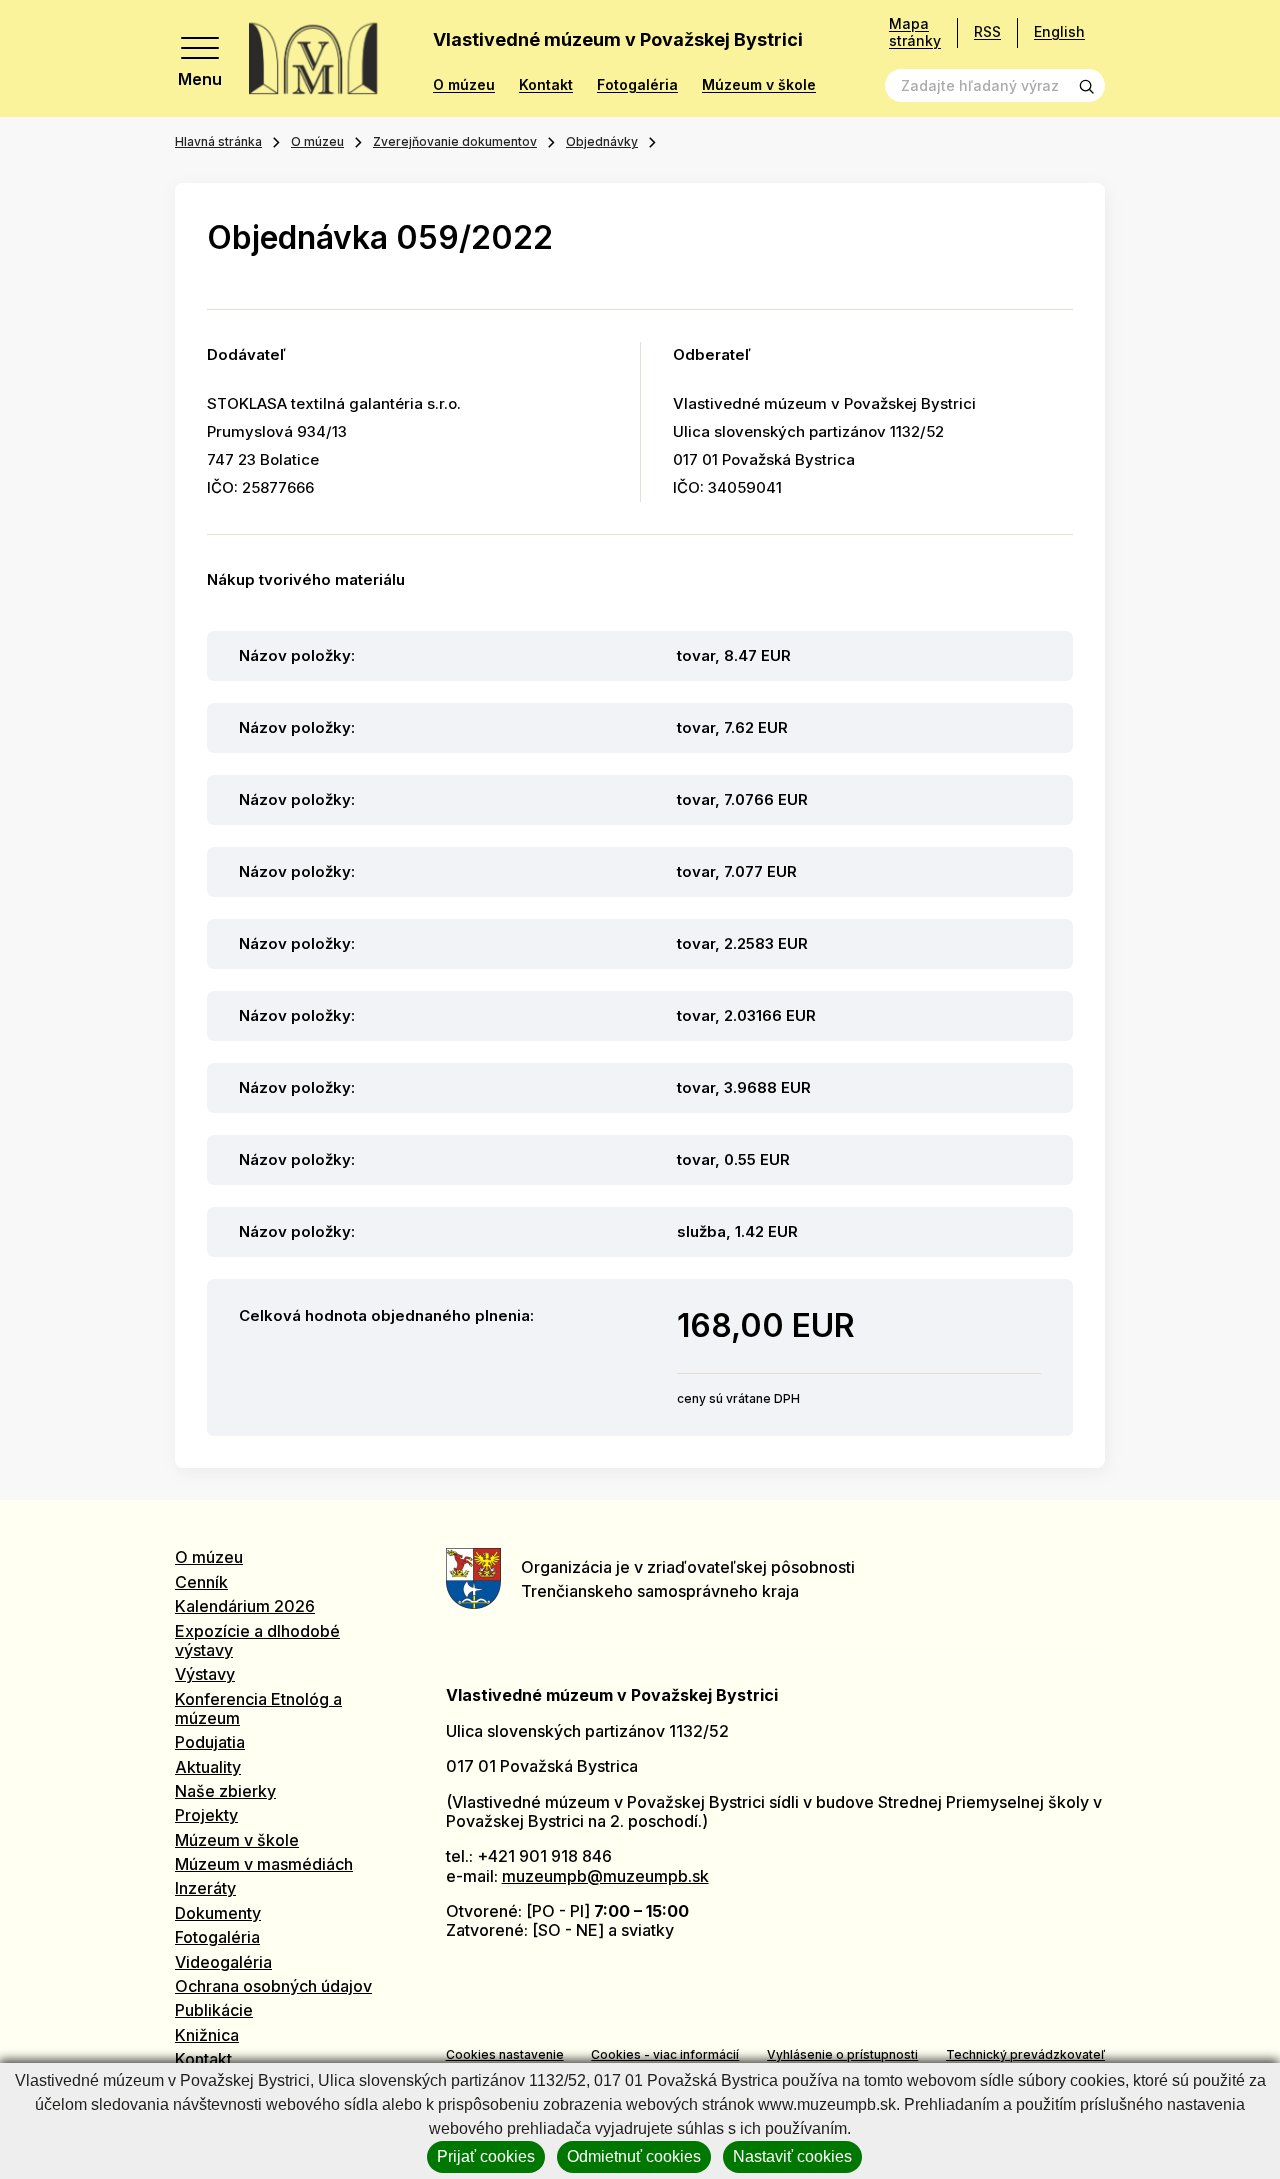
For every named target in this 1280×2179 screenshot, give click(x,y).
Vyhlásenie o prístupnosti (842, 2054)
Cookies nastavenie (505, 2054)
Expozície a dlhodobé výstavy (257, 1640)
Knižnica (207, 2035)
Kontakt (546, 85)
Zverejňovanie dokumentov (455, 141)
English (1059, 31)
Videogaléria (223, 1962)
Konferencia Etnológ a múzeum (258, 1708)
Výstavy (205, 1674)
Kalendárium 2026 (245, 1606)
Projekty (206, 1815)
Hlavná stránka (218, 141)
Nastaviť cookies (792, 2156)
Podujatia (210, 1742)
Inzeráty (205, 1888)
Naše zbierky (225, 1791)
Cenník (201, 1582)
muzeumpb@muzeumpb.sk (605, 1876)
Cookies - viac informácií (665, 2054)
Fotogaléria (637, 85)
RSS (987, 31)
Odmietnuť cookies (634, 2156)
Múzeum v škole (759, 85)
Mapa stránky (915, 32)
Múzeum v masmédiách (264, 1864)
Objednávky (602, 141)
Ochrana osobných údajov (273, 1986)
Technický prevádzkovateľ (1025, 2054)
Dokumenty (218, 1913)
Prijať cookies (486, 2156)
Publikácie (214, 2010)
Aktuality (208, 1767)
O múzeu (464, 85)
